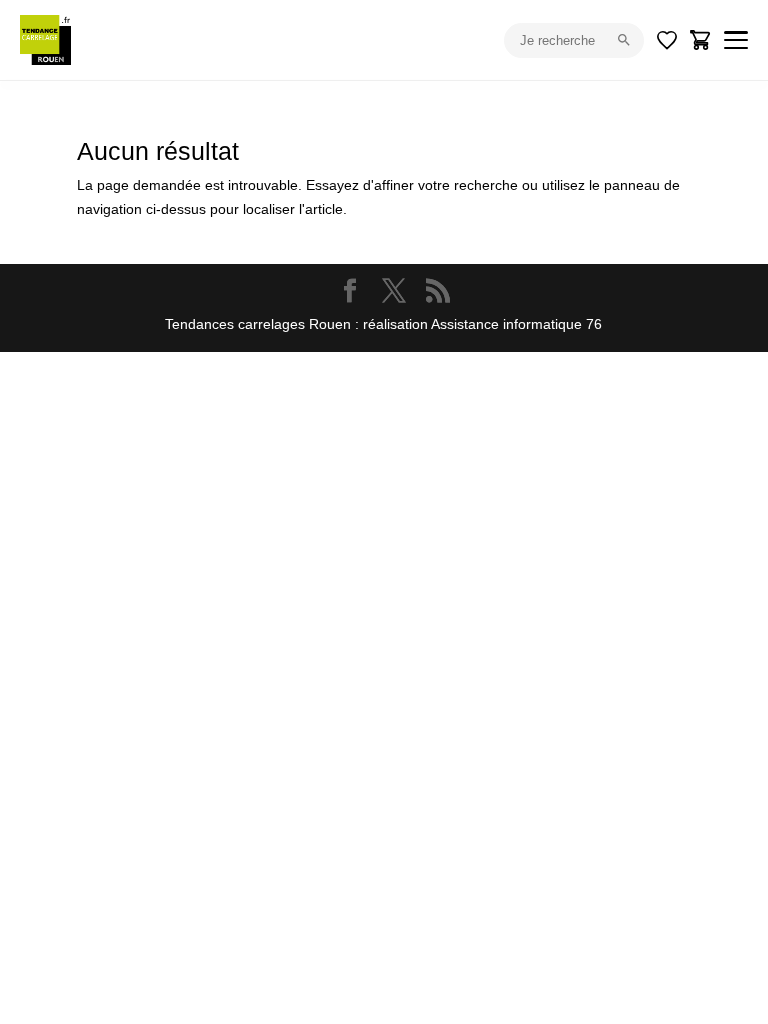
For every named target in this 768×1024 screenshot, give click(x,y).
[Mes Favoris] (667, 40)
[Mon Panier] (701, 40)
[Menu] (736, 40)
